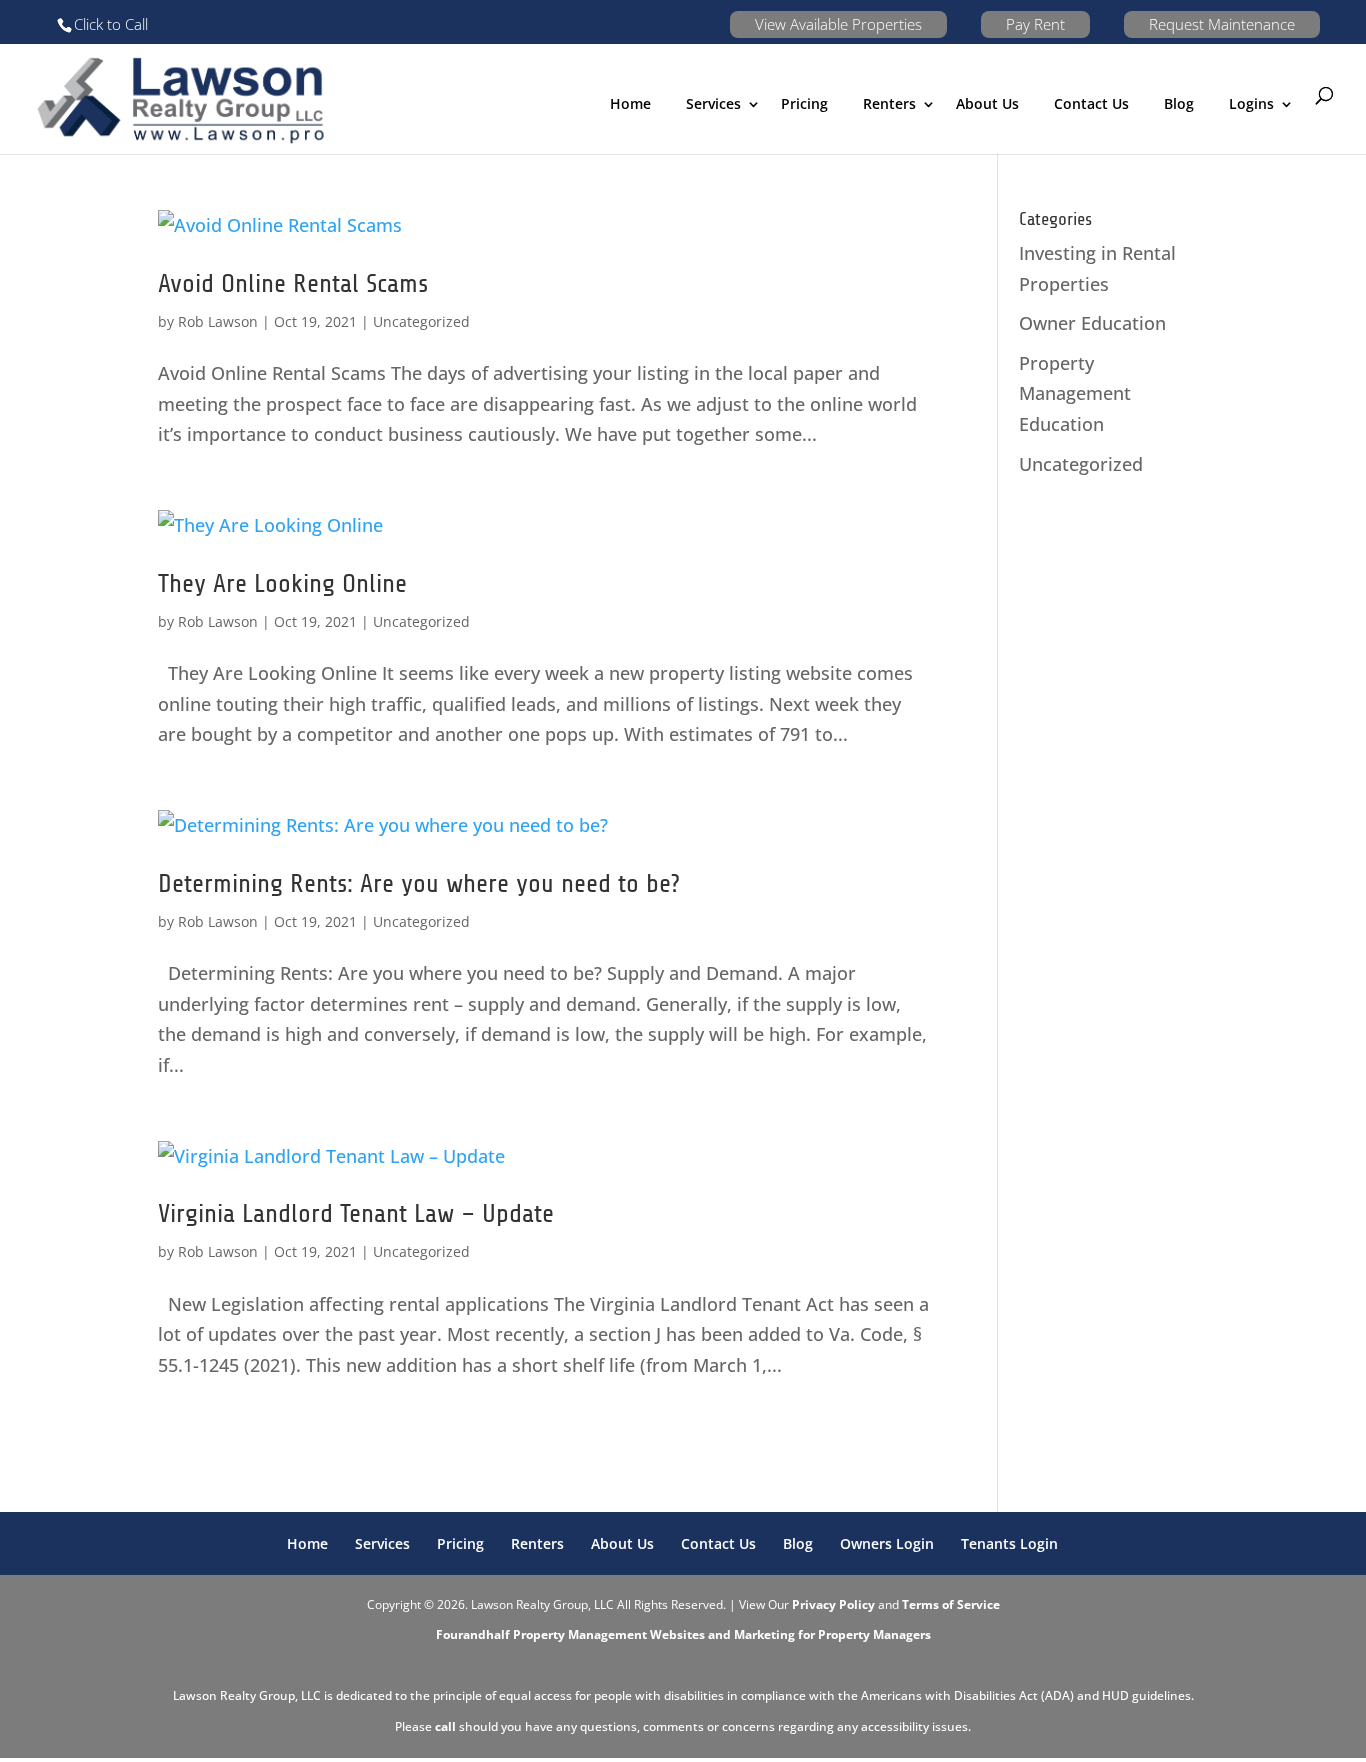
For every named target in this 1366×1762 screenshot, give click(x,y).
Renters (889, 103)
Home (630, 103)
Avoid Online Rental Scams (293, 283)
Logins (1251, 103)
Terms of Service (951, 1604)
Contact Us (1091, 103)
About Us (987, 103)
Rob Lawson (218, 321)
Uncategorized (421, 321)
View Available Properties (838, 24)
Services (382, 1543)
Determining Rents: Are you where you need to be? (419, 883)
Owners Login (887, 1543)
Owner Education (1092, 323)
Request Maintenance (1222, 24)
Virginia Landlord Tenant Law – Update (356, 1213)
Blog (1179, 103)
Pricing (804, 103)
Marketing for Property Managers (832, 1634)
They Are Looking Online (282, 583)
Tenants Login (1009, 1543)
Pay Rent (1035, 24)
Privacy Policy (833, 1604)
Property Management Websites (609, 1634)
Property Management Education (1075, 393)
